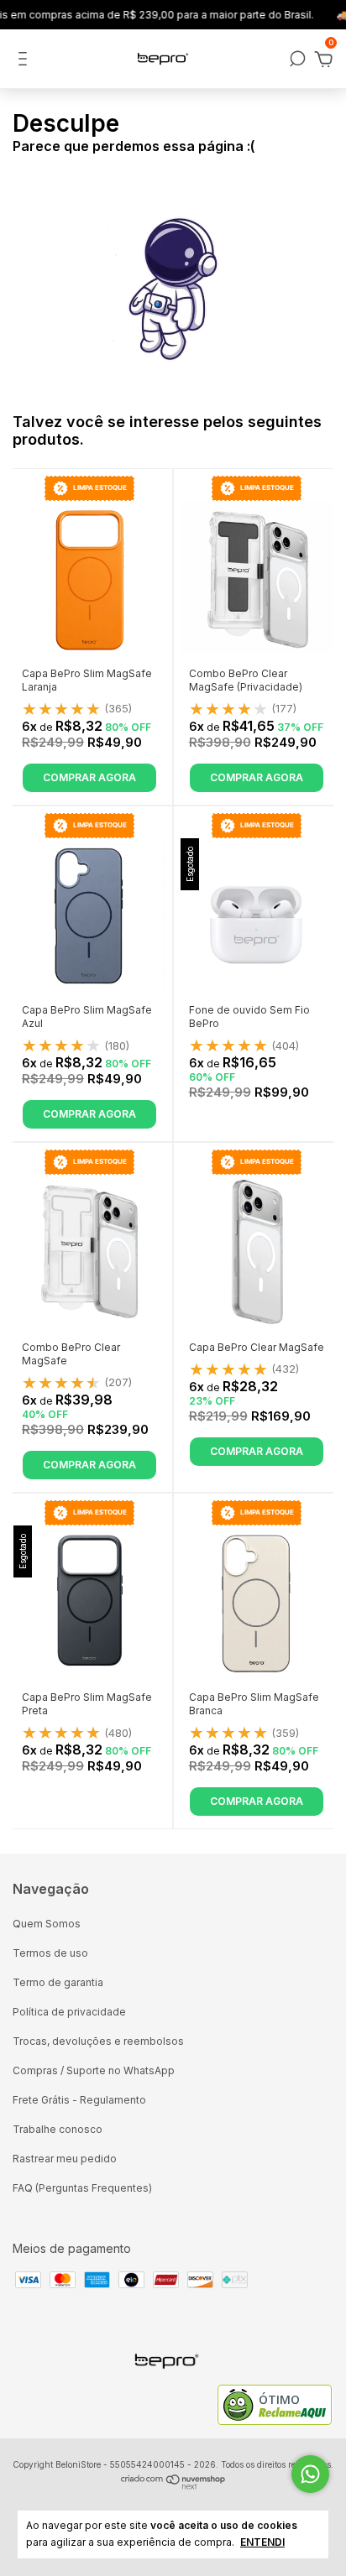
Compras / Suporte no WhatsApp (94, 2070)
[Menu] (26, 61)
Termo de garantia (58, 1982)
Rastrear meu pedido (65, 2159)
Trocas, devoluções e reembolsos (98, 2041)
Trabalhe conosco (58, 2129)
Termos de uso (50, 1953)
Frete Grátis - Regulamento (79, 2100)
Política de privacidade (69, 2012)
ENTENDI (262, 2542)
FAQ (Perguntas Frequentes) (82, 2188)
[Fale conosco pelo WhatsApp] (310, 2474)
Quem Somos (47, 1924)
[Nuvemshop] (173, 2486)
